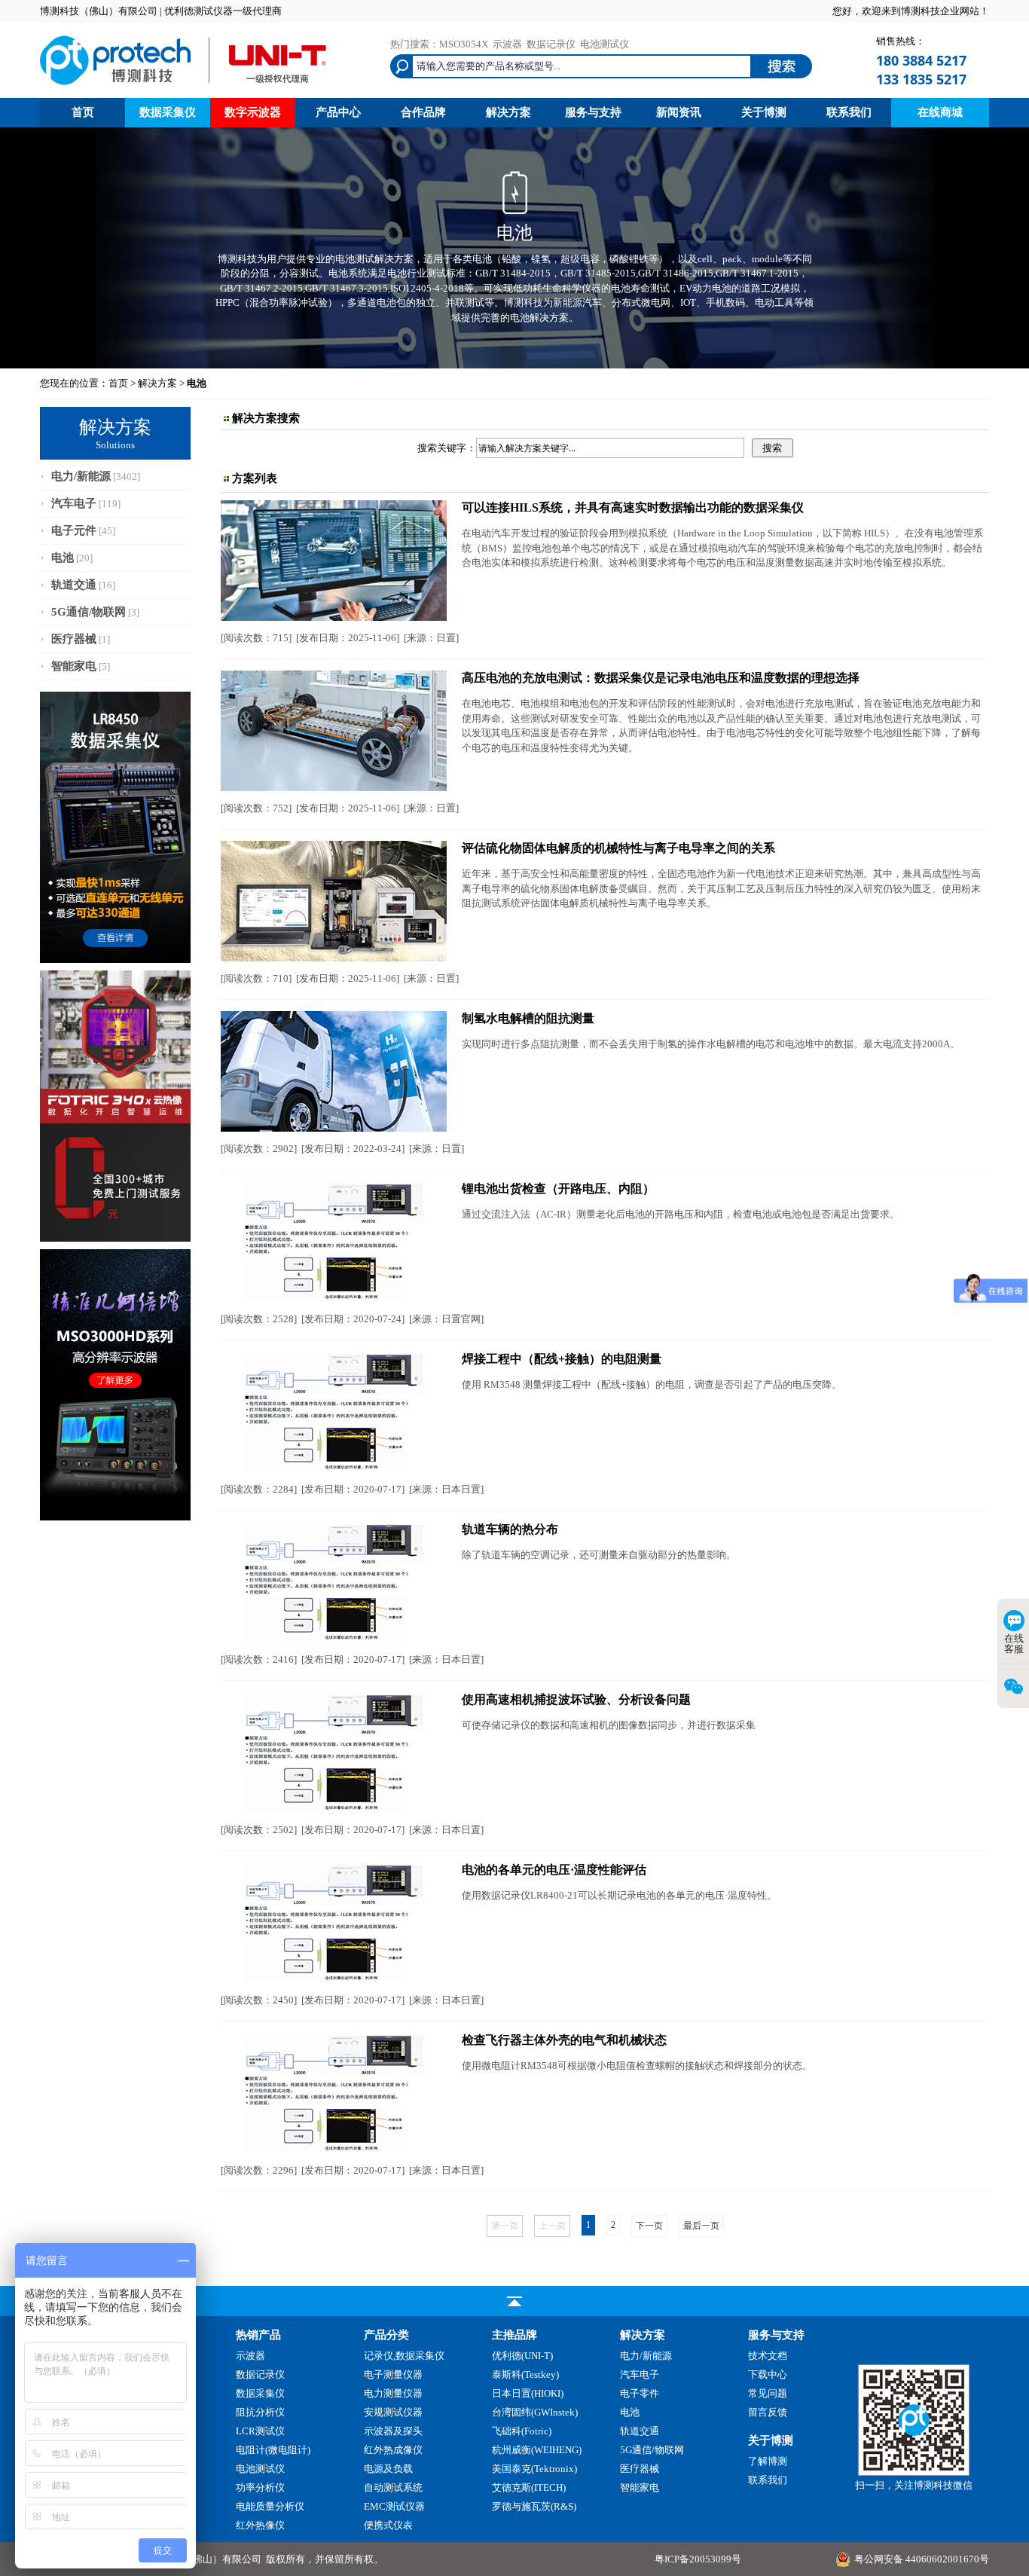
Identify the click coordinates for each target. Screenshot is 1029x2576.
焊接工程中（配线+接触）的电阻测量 (562, 1359)
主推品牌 (514, 2335)
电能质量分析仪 (270, 2506)
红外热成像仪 (393, 2450)
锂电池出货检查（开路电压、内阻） (558, 1189)
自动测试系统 (393, 2487)
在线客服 (1014, 1644)
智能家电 (74, 666)
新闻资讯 (679, 112)
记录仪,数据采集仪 (404, 2356)
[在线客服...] (914, 2473)
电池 (63, 558)
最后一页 (701, 2226)
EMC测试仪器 (394, 2506)
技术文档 (768, 2356)
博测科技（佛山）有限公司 (203, 2559)
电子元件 (74, 530)
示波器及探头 (393, 2431)
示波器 (507, 44)
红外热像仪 (260, 2525)
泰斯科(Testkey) (525, 2374)
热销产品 (258, 2335)
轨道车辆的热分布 (510, 1529)
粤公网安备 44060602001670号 (922, 2559)
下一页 (649, 2226)
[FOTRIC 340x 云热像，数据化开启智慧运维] (115, 1238)
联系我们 (849, 112)
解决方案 (508, 112)
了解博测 (768, 2461)
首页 (83, 112)
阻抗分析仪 (260, 2412)
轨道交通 (74, 585)
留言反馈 (768, 2412)
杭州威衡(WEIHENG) (537, 2450)
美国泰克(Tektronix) (534, 2469)
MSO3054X (464, 44)
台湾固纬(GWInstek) (535, 2412)
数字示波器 (253, 112)
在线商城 (940, 112)
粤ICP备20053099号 (698, 2559)
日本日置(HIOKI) (528, 2393)
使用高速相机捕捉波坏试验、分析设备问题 (576, 1699)
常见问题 (768, 2393)
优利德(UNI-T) (522, 2356)
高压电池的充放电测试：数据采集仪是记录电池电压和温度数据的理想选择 (661, 678)
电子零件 (640, 2393)
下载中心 (768, 2374)
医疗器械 (74, 639)
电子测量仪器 (393, 2374)
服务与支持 (593, 112)
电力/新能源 (81, 476)
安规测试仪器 (393, 2412)
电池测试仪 (605, 44)
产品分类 (386, 2335)
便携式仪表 (388, 2525)
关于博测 (764, 112)
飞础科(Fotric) (522, 2431)
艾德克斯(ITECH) (529, 2487)
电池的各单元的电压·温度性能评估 (554, 1870)
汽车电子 (74, 503)
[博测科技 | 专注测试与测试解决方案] (183, 87)
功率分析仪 (260, 2487)
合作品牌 (423, 112)
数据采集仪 (168, 112)
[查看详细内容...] (334, 617)
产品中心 (338, 112)
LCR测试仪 (260, 2431)
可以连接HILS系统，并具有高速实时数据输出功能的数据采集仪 (633, 507)
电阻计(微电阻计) (273, 2450)
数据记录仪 (551, 44)
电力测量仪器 (393, 2393)
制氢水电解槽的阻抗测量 (528, 1018)
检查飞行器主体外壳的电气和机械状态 (564, 2040)
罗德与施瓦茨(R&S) (534, 2506)
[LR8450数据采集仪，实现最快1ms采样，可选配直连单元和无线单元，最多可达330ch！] (115, 960)
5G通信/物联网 (89, 612)
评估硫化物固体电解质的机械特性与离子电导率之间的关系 (618, 848)
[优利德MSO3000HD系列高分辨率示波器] (115, 1517)
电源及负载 (388, 2469)
